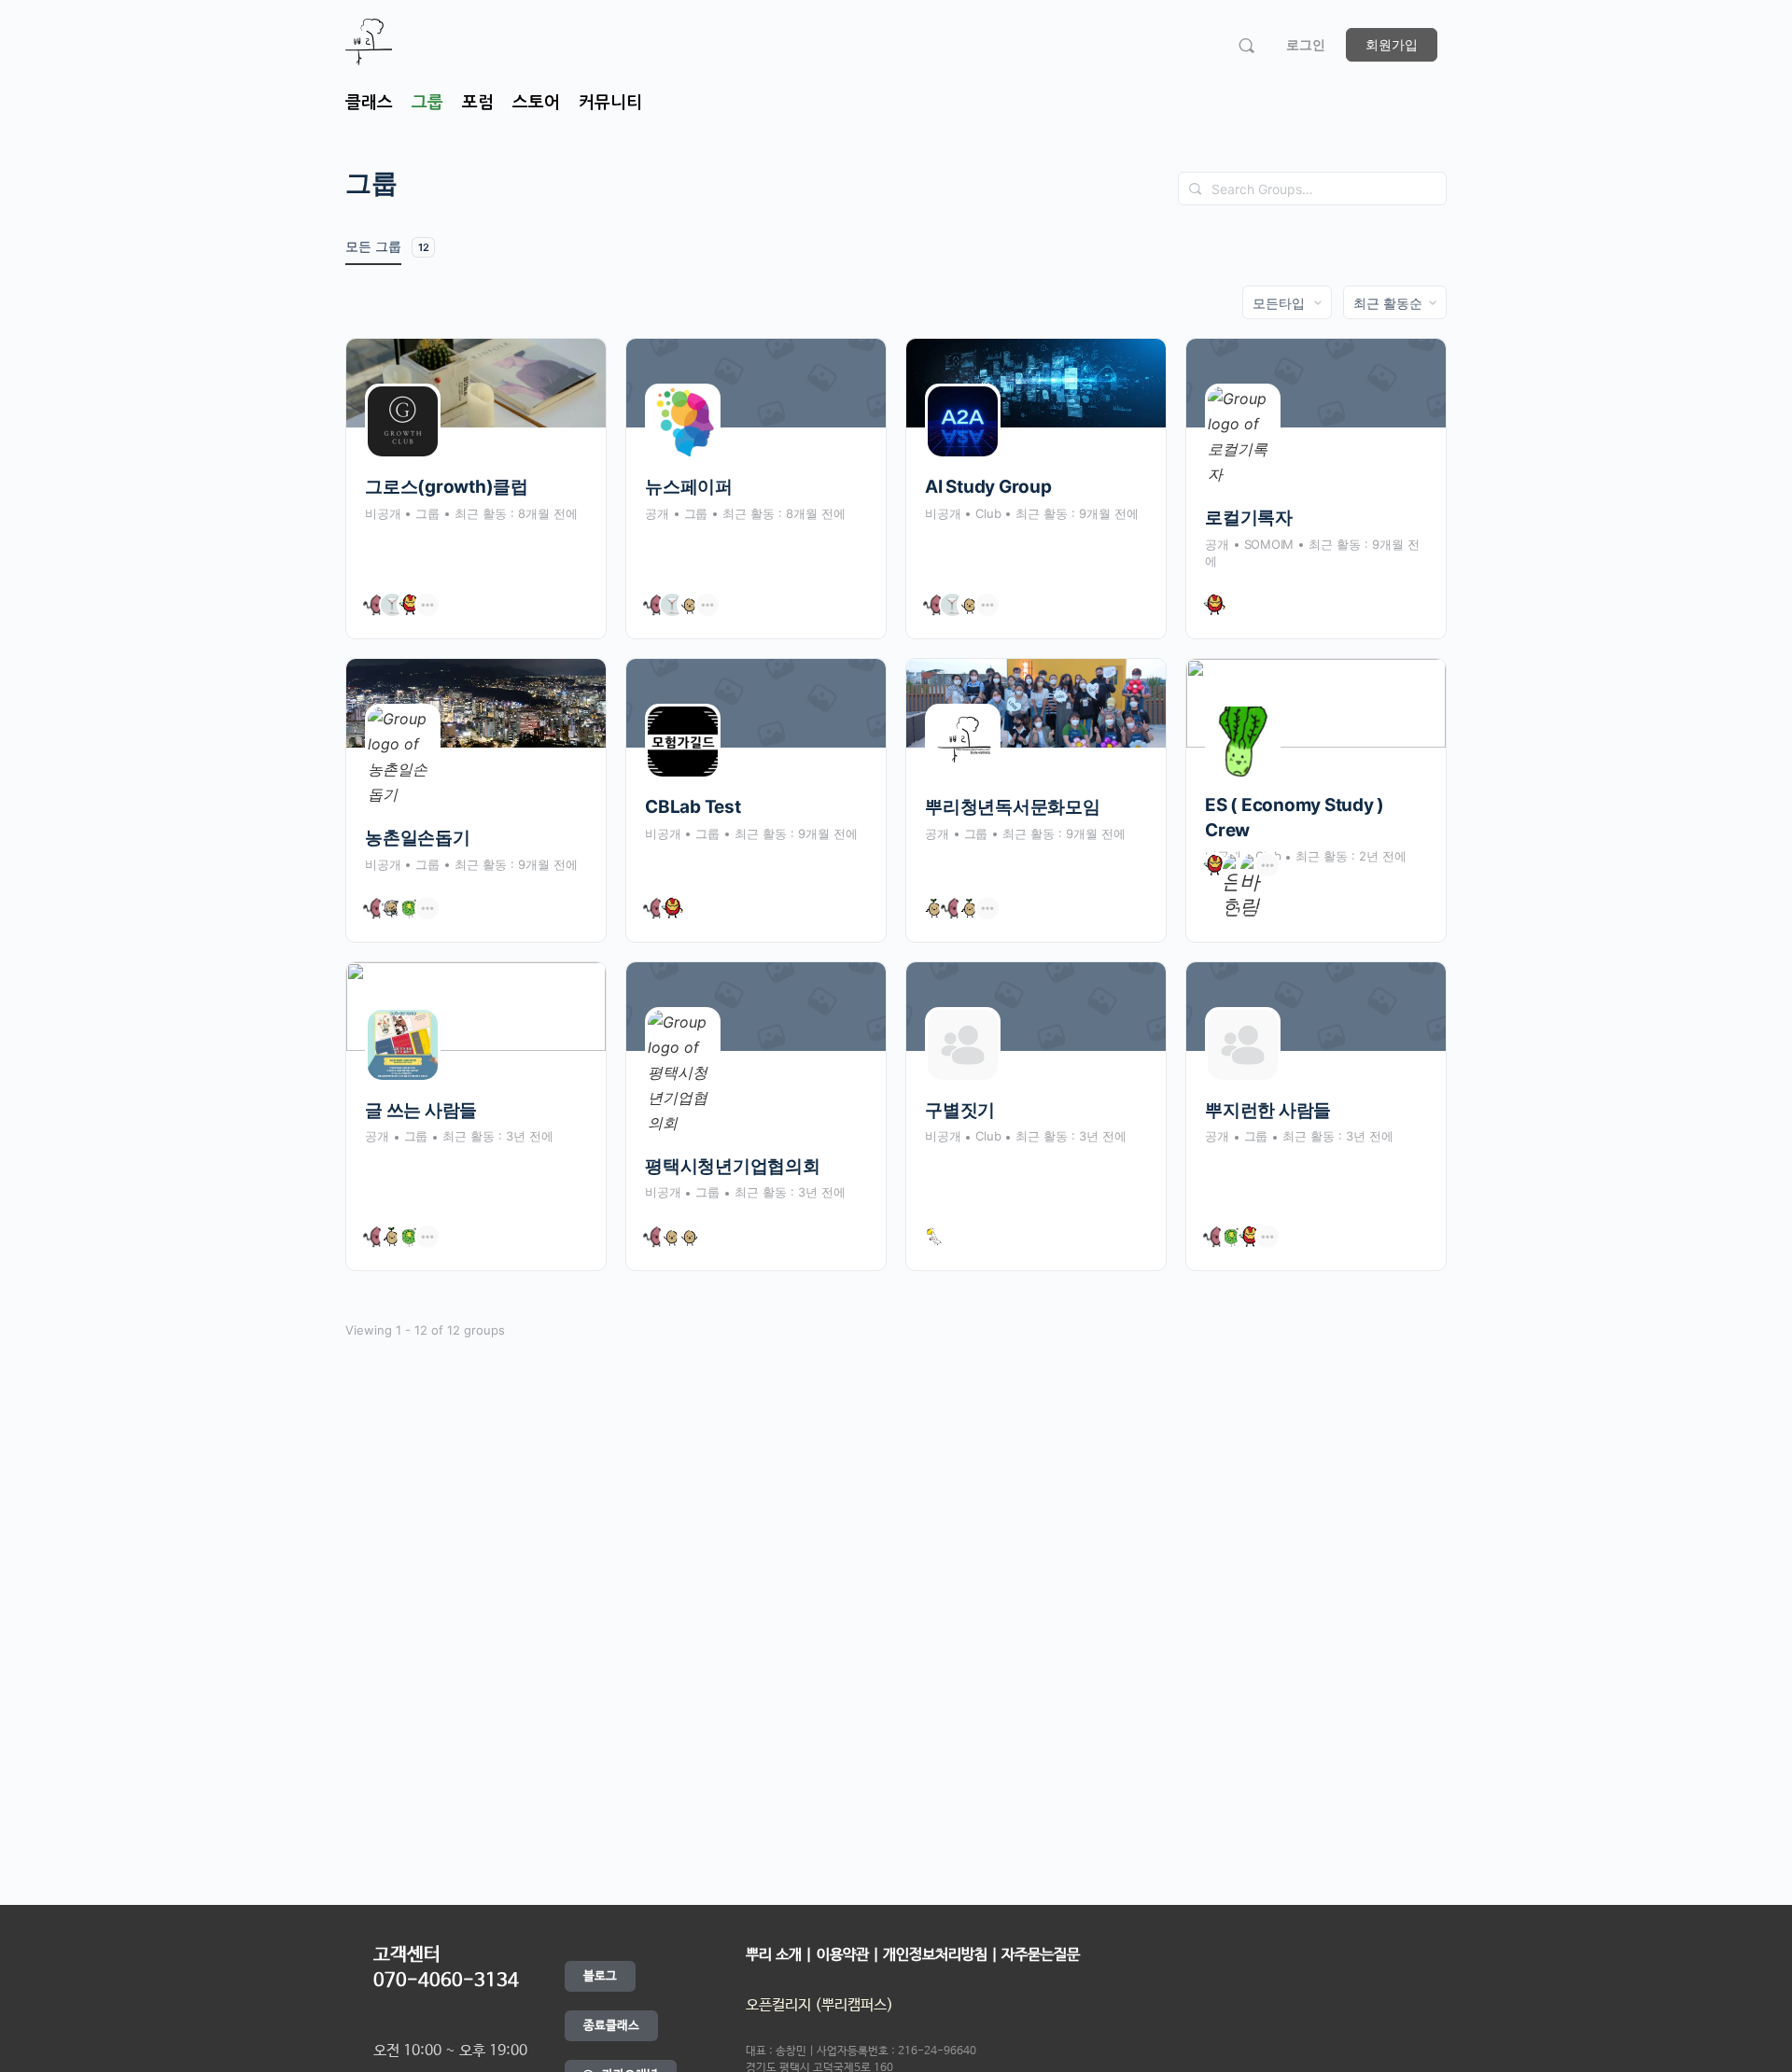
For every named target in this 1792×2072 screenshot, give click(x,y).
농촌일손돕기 (418, 838)
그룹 (427, 103)
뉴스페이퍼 (689, 487)
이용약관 (845, 1955)
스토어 (536, 103)
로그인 (1306, 44)
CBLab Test (693, 807)
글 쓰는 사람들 (421, 1110)
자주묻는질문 (1041, 1955)
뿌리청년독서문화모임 (1013, 807)
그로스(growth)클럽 (447, 487)
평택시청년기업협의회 (733, 1166)
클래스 (369, 103)
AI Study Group (988, 487)
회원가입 (1392, 44)
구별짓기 (960, 1110)
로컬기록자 (1249, 518)
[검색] (1246, 45)
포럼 (478, 103)
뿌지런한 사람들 (1268, 1110)
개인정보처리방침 (935, 1955)
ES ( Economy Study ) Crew (1295, 818)
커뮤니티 (610, 103)
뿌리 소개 (774, 1955)
